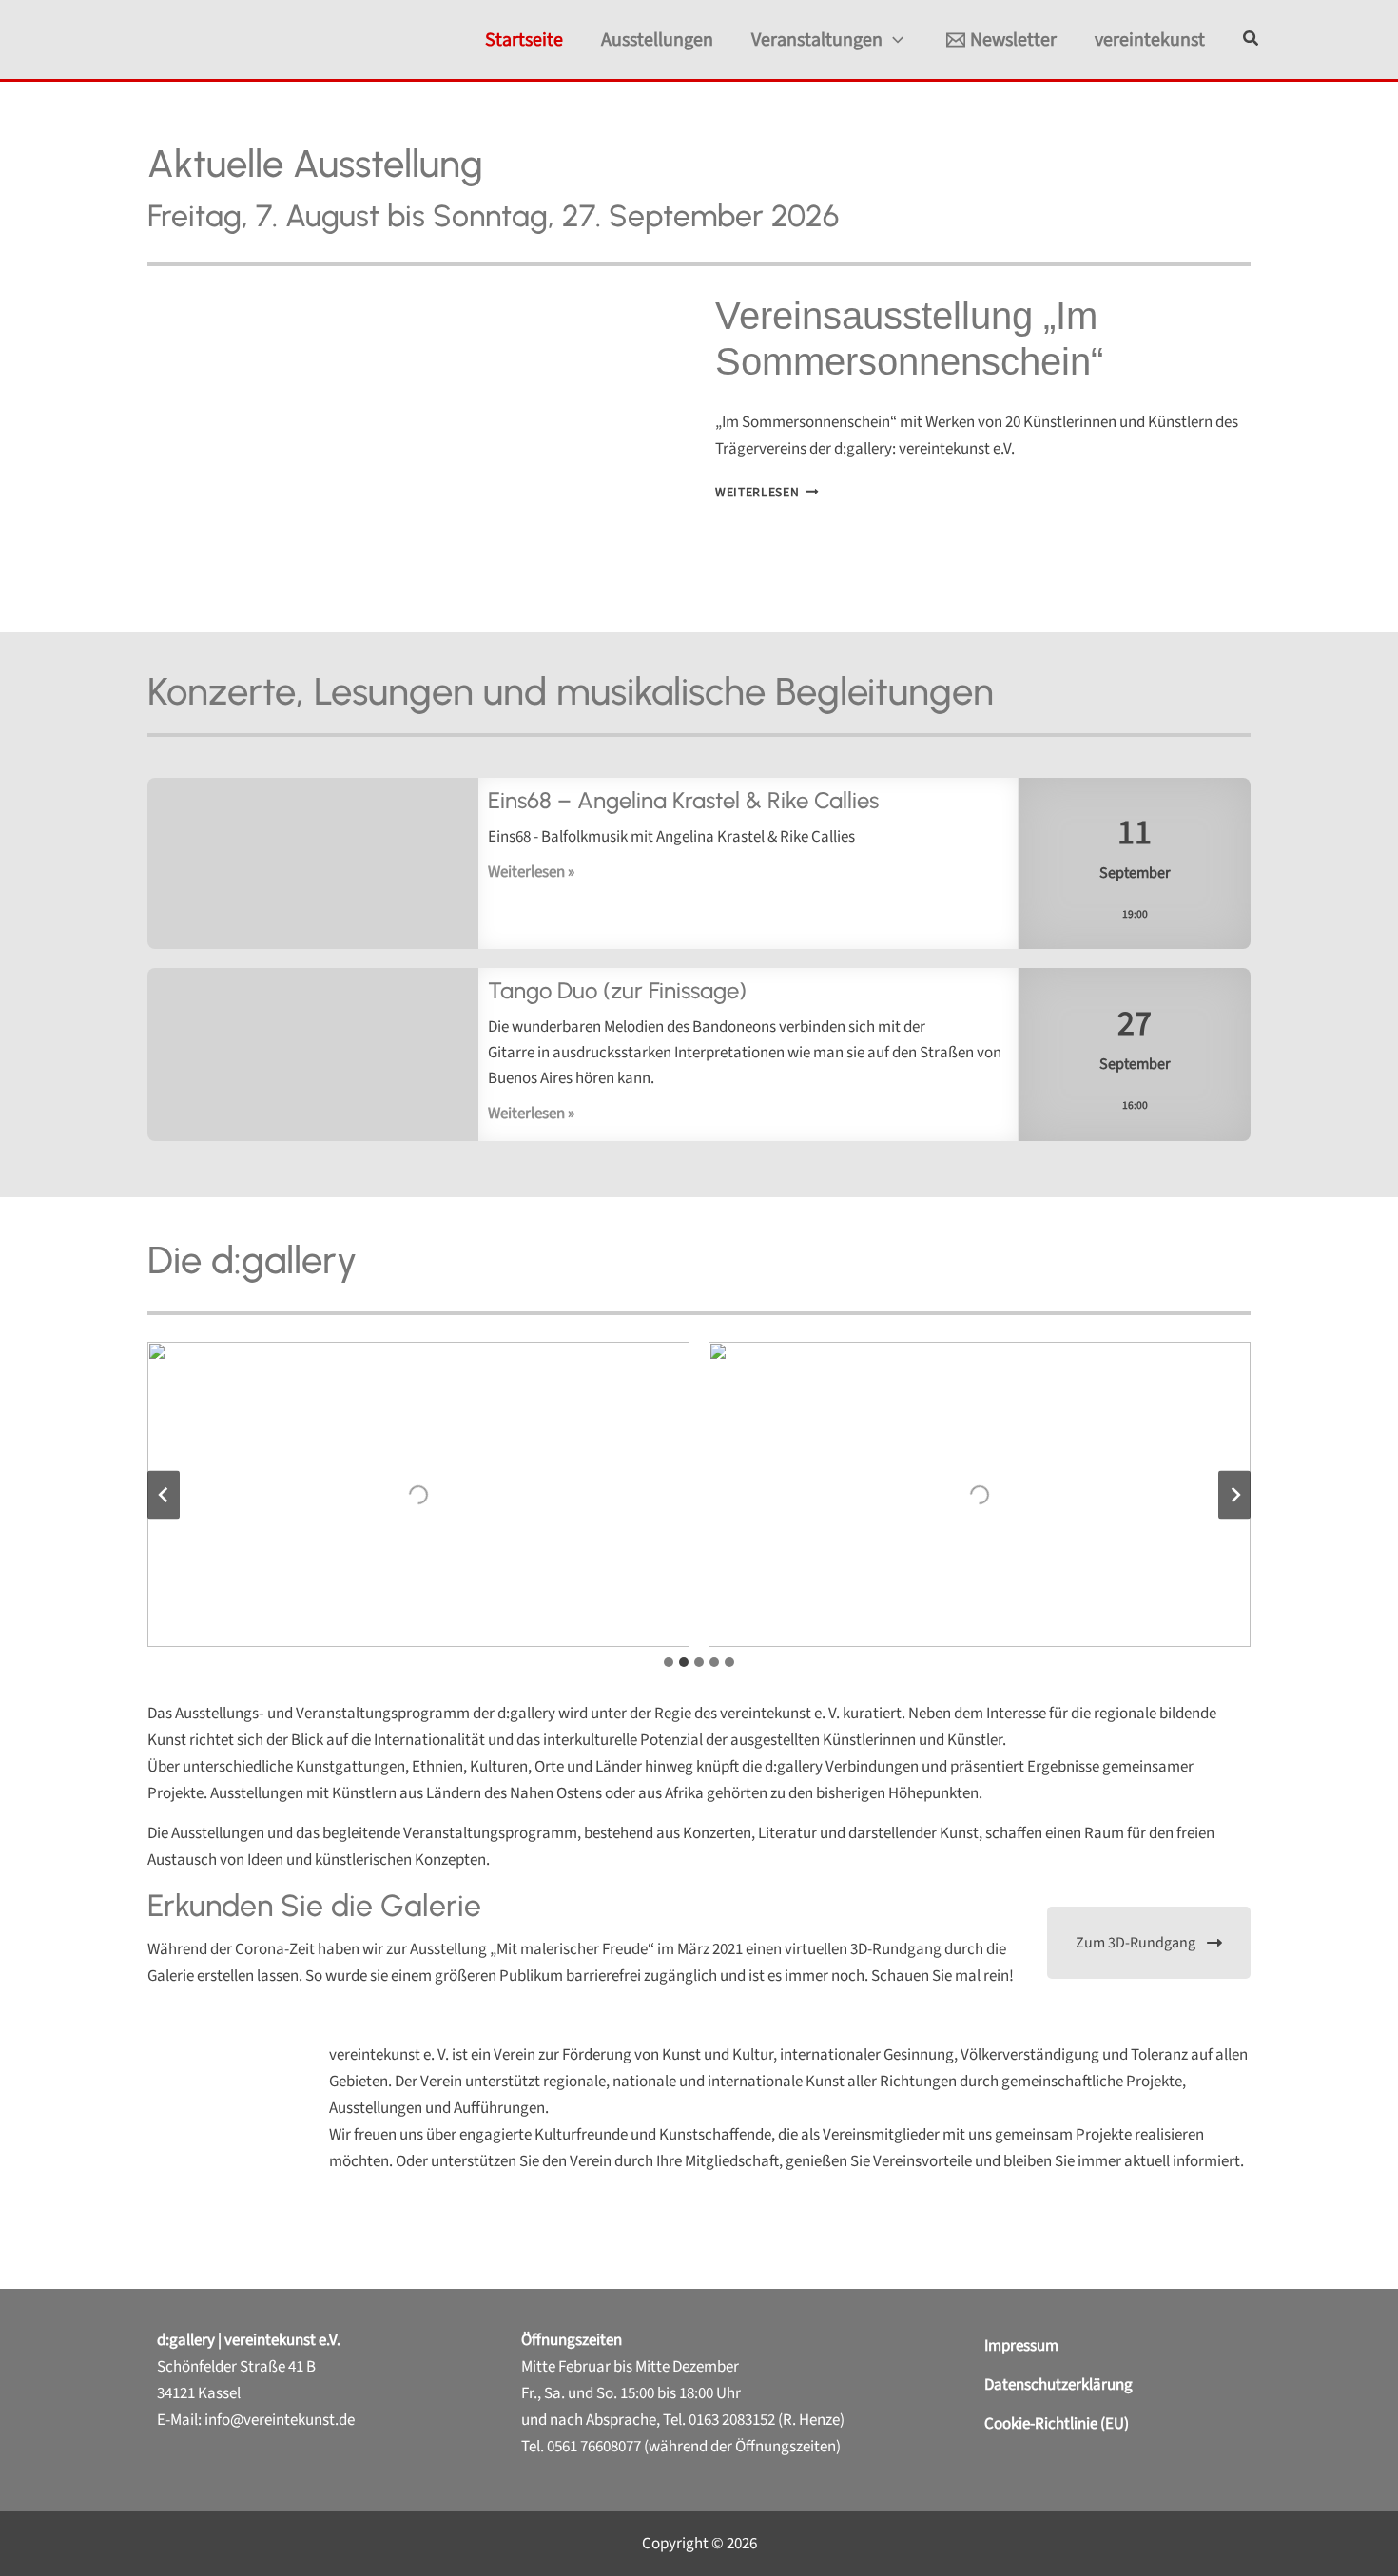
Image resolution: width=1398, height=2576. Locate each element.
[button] (893, 40)
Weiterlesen (767, 492)
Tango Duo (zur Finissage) (313, 1056)
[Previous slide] (164, 1494)
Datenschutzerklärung (1058, 2385)
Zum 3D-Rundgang (1136, 1943)
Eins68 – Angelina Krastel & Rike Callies (313, 864)
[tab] (669, 1662)
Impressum (1021, 2346)
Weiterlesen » (531, 872)
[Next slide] (1234, 1494)
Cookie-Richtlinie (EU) (1057, 2424)
